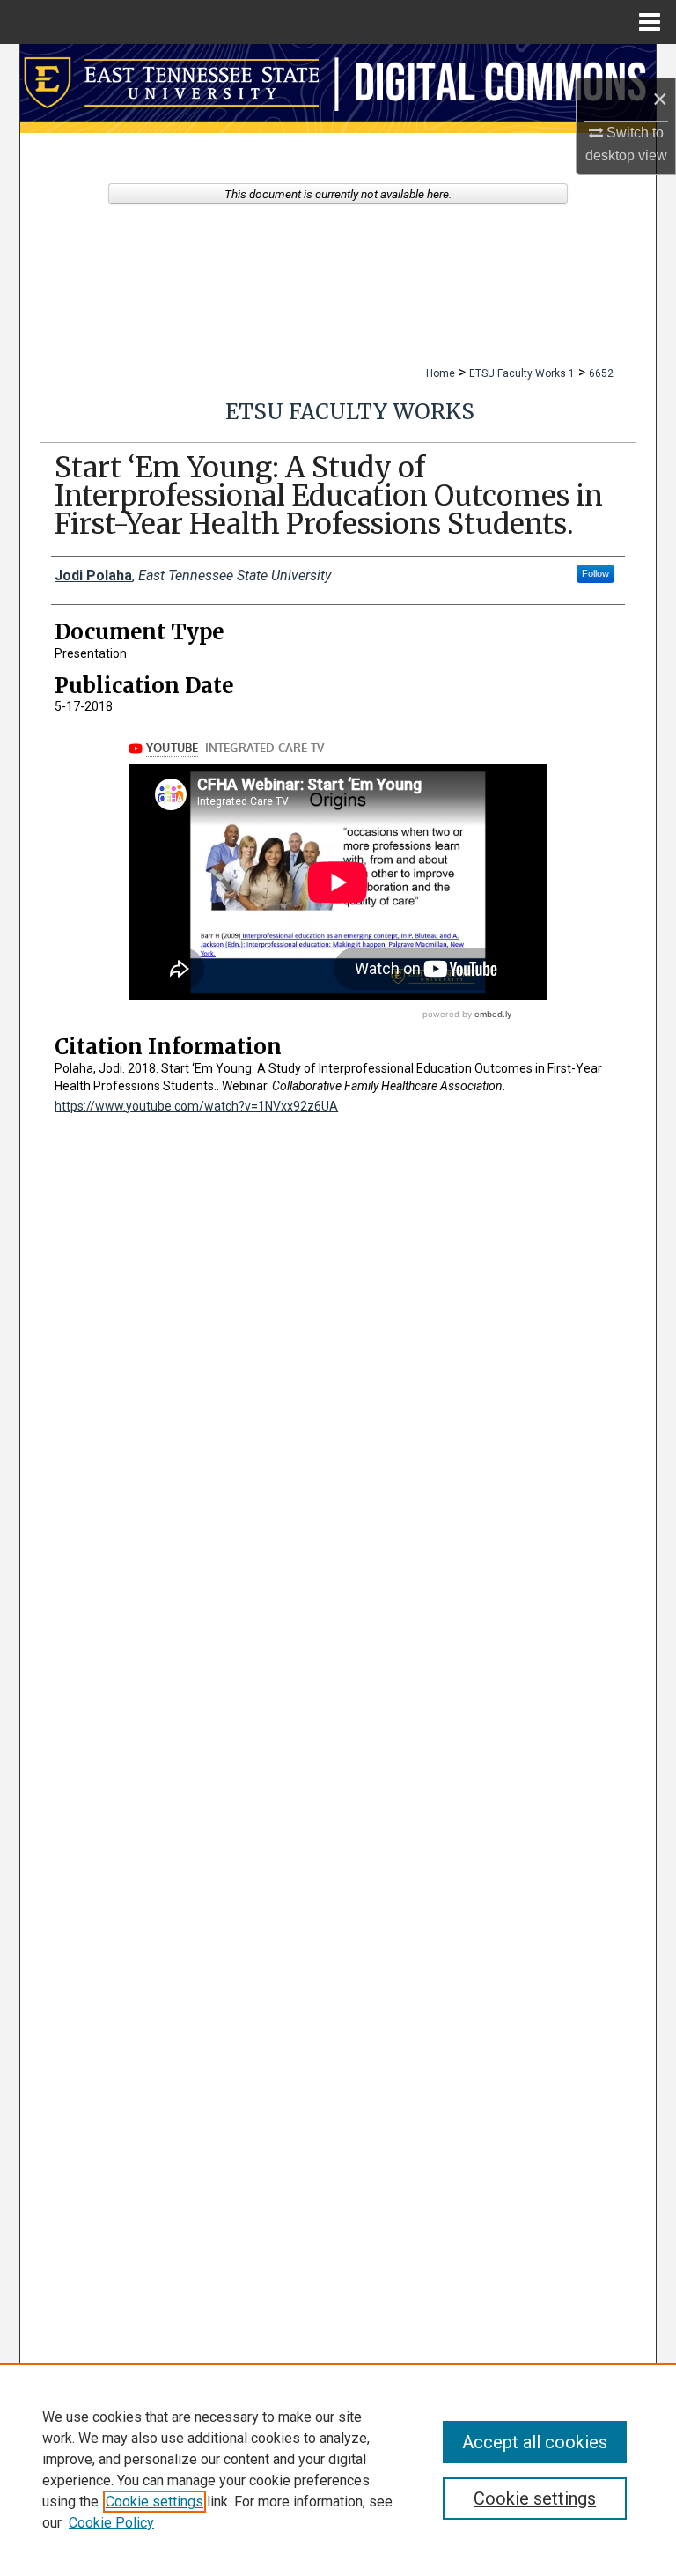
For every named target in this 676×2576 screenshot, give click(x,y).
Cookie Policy (111, 2523)
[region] (338, 2469)
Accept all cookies (535, 2442)
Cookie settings (154, 2502)
